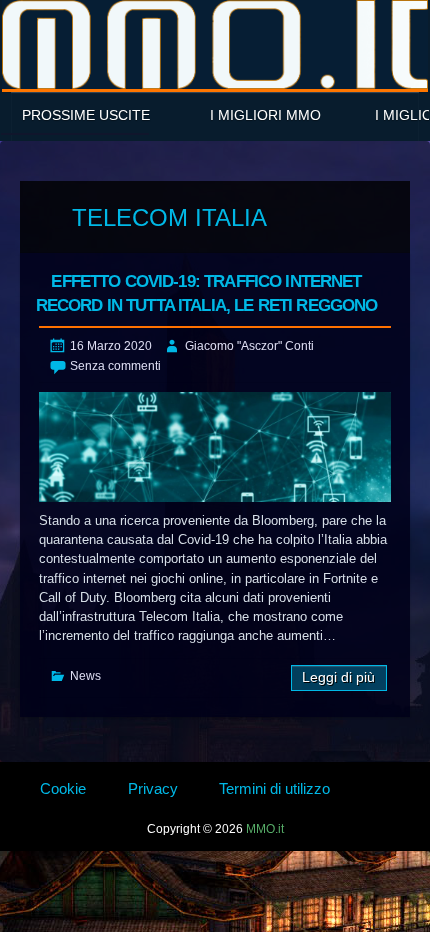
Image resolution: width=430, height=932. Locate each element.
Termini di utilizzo (274, 788)
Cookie (63, 788)
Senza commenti (115, 366)
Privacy (153, 788)
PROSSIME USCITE (86, 115)
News (85, 676)
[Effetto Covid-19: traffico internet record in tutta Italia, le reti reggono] (215, 447)
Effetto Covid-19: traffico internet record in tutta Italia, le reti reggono (207, 293)
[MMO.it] (215, 44)
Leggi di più (338, 677)
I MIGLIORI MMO (265, 115)
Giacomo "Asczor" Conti (249, 346)
